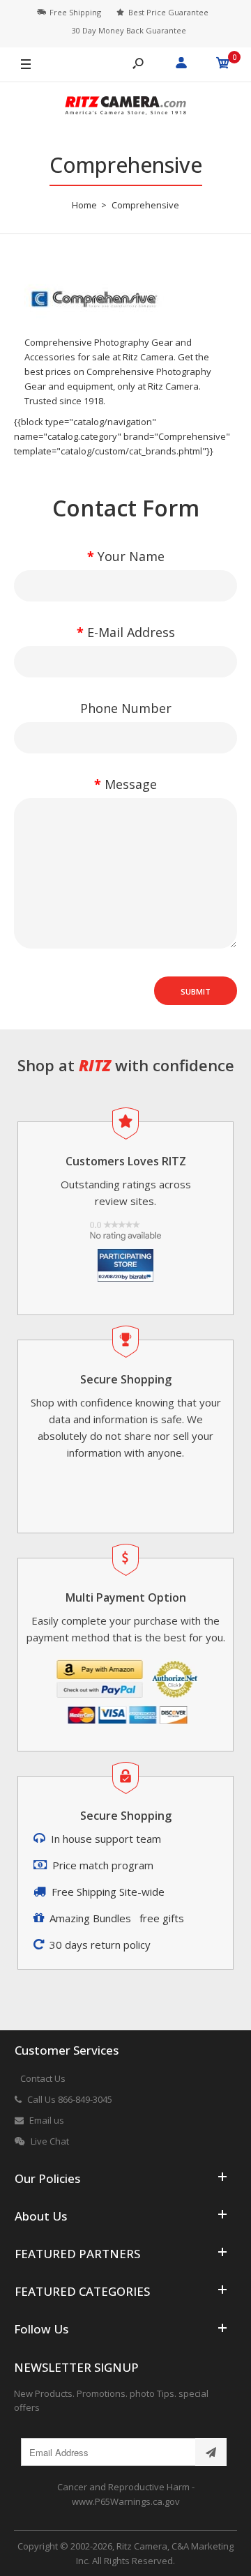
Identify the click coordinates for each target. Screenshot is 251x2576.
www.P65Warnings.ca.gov (126, 2501)
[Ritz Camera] (125, 108)
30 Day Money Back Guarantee (129, 30)
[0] (223, 65)
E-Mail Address (131, 632)
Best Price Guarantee (168, 12)
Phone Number (126, 708)
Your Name (131, 556)
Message (131, 784)
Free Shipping (75, 12)
